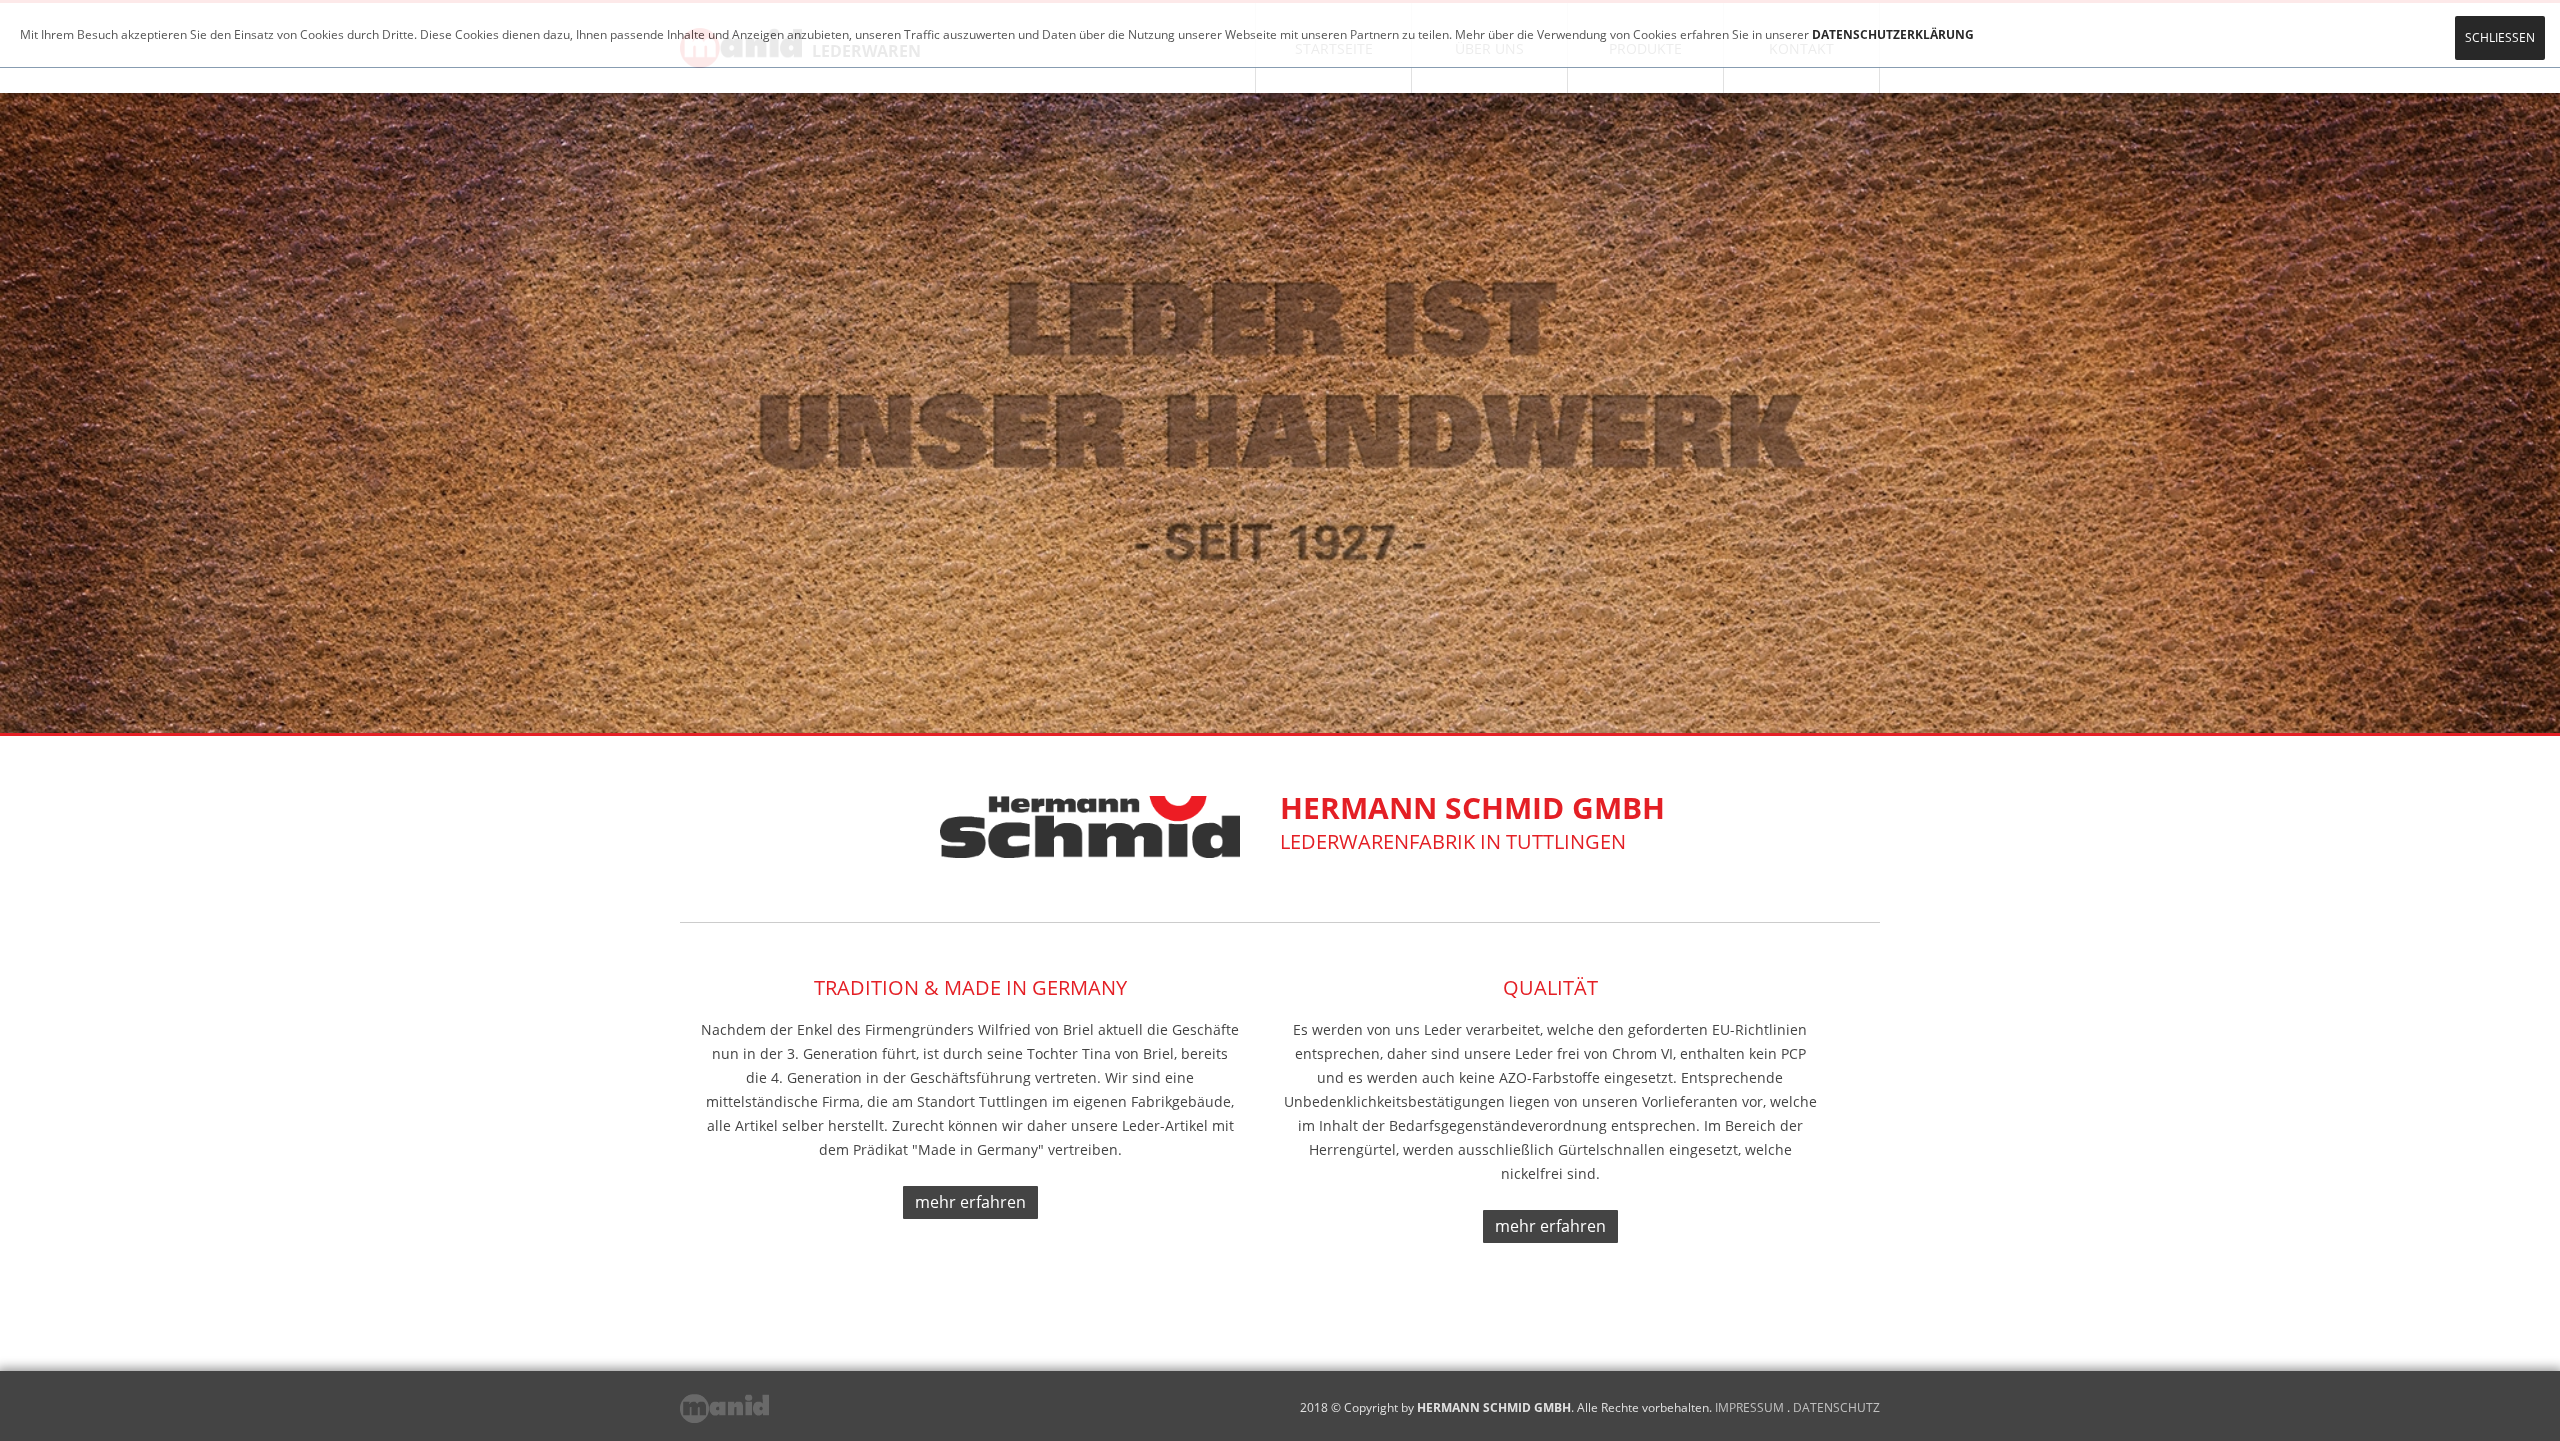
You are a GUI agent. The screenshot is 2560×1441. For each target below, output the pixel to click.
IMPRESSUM (1749, 1407)
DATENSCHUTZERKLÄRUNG (1893, 34)
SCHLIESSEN (2500, 37)
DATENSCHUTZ (1836, 1407)
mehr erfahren (970, 1202)
